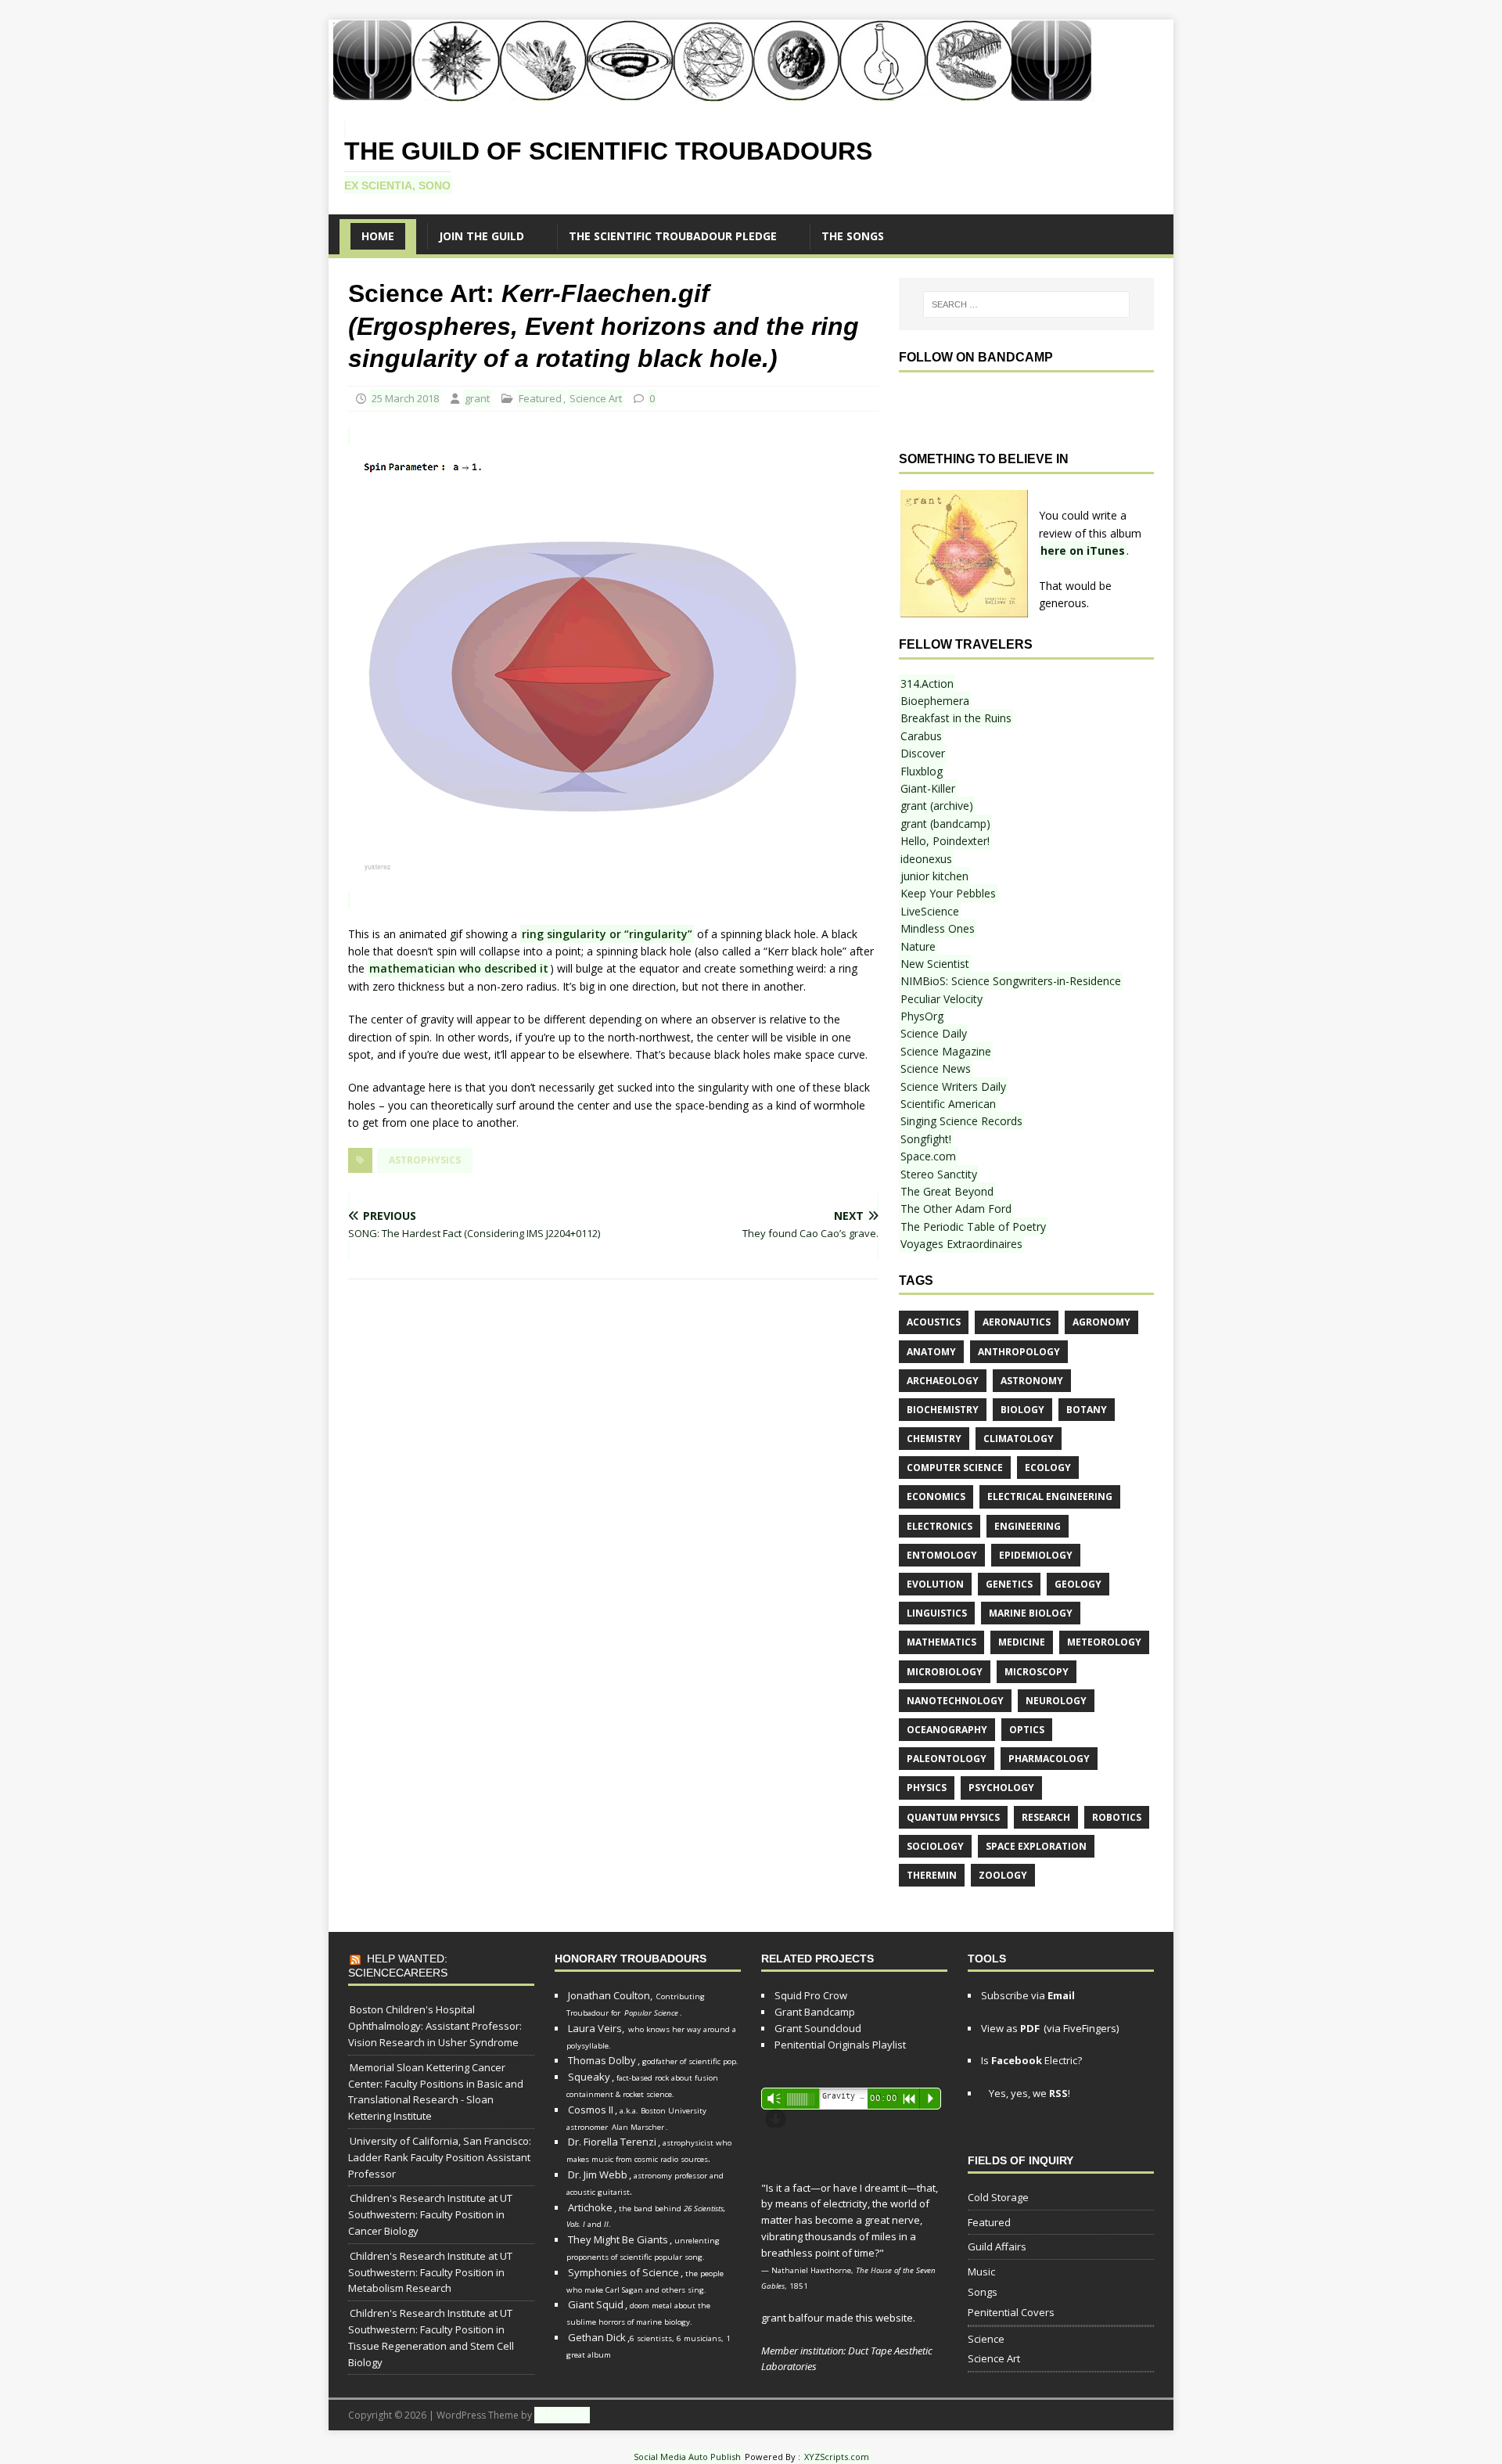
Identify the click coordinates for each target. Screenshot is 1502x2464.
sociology (935, 1846)
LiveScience (930, 911)
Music (981, 2272)
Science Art (596, 398)
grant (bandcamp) (945, 824)
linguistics (937, 1613)
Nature (918, 946)
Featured (540, 398)
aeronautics (1017, 1322)
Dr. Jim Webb (598, 2174)
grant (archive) (937, 806)
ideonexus (926, 859)
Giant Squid (596, 2304)
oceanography (947, 1730)
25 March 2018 (405, 398)
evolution (935, 1584)
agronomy (1101, 1322)
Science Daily (934, 1033)
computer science (955, 1468)
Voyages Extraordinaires (961, 1244)
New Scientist (935, 964)
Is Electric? (1031, 2060)
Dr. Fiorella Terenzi (612, 2142)
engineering (1028, 1526)
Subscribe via (1028, 1995)
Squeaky (589, 2077)
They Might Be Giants (618, 2239)
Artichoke (590, 2207)
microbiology (945, 1672)
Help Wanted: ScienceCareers (398, 1966)
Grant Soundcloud (818, 2028)
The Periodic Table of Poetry (973, 1227)
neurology (1056, 1701)
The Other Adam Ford (956, 1209)
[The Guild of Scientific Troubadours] (711, 93)
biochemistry (943, 1410)
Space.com (928, 1156)
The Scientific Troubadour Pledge (673, 236)
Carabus (921, 736)
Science (986, 2339)
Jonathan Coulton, (610, 1995)
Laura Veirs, (596, 2028)
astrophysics (425, 1160)
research (1046, 1817)
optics (1027, 1730)
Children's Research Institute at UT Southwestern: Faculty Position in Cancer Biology (430, 2214)
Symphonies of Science (623, 2272)
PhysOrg (922, 1016)
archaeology (943, 1381)
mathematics (941, 1642)
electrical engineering (1050, 1496)
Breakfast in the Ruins (956, 718)
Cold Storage (998, 2197)
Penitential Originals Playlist (840, 2045)
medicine (1022, 1642)
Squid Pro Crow (811, 1995)
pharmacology (1049, 1759)
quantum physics (953, 1817)
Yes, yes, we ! (1028, 2093)
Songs (983, 2292)
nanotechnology (955, 1701)
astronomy (1032, 1381)
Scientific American (948, 1104)
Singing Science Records (961, 1121)
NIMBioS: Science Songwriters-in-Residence (1011, 981)
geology (1078, 1584)
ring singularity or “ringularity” (607, 934)
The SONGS (853, 236)
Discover (923, 753)
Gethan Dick (597, 2337)
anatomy (931, 1352)
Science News (936, 1068)
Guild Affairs (997, 2246)
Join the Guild (482, 236)
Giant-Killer (928, 788)
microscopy (1037, 1672)
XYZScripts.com (837, 2457)
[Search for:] (1026, 304)
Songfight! (926, 1139)
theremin (932, 1875)
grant (477, 398)
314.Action (927, 683)
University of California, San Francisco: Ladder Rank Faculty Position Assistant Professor (440, 2157)
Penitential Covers (1011, 2312)
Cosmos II (591, 2110)
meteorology (1104, 1642)
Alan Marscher (638, 2127)
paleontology (947, 1759)
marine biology (1031, 1613)
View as (1010, 2028)
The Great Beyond (947, 1191)
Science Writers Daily (953, 1086)
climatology (1019, 1439)
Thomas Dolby (602, 2060)
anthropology (1019, 1352)
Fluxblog (922, 771)
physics (927, 1788)
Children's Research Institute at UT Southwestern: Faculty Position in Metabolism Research (430, 2272)
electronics (940, 1526)
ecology (1048, 1468)
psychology (1001, 1788)
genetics (1009, 1584)
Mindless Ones (938, 928)
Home (378, 236)
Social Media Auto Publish (687, 2457)
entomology (942, 1555)
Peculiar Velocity (941, 999)
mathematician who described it (459, 968)
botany (1087, 1410)
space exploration (1036, 1846)
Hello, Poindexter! (945, 841)
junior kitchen (934, 876)
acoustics (934, 1322)
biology (1022, 1410)
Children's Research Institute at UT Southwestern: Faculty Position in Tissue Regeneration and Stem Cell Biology (431, 2337)
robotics (1117, 1817)
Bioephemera (935, 701)
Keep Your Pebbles (948, 893)
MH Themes (562, 2415)
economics (936, 1496)
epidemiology (1036, 1555)
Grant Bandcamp (815, 2012)
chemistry (934, 1439)
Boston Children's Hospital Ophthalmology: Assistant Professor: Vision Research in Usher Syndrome (435, 2026)
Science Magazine (946, 1051)
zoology (1003, 1875)
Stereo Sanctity (939, 1174)
